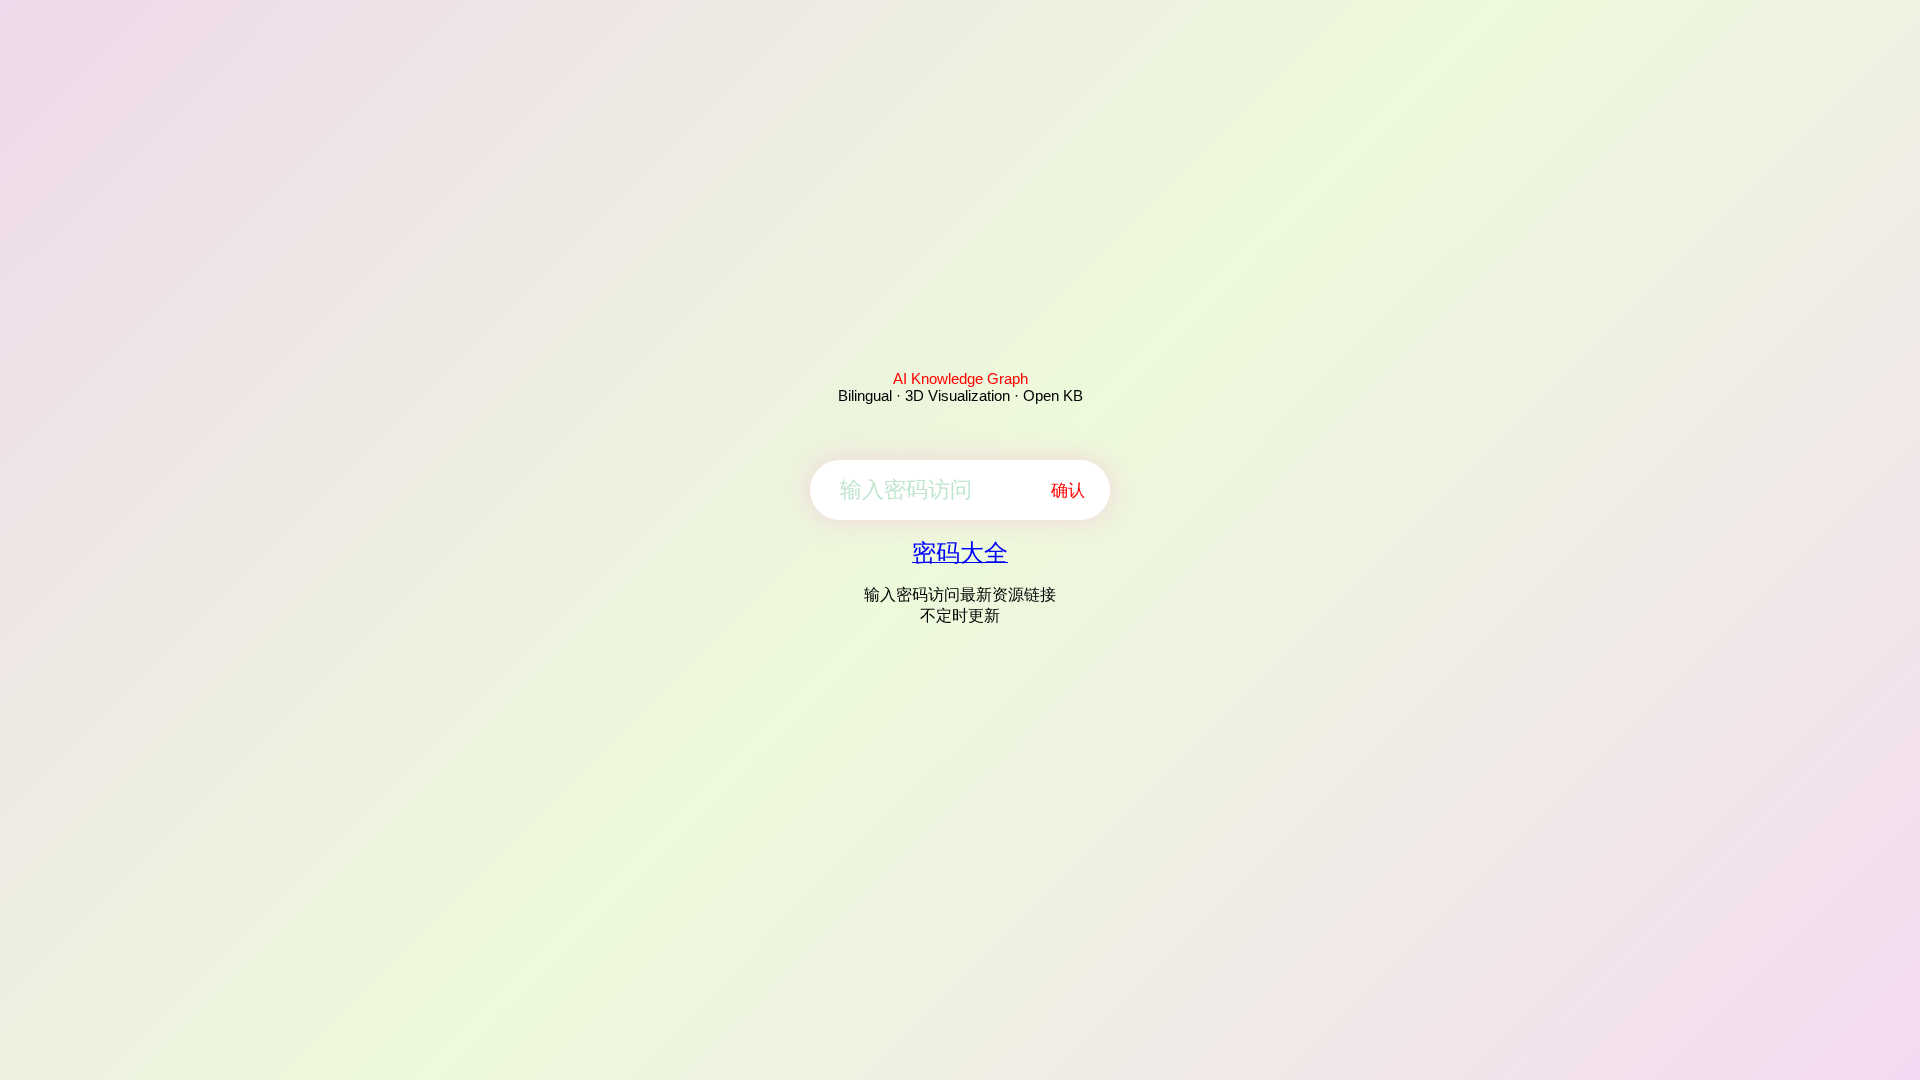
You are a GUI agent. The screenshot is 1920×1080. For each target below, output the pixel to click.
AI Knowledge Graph (960, 378)
